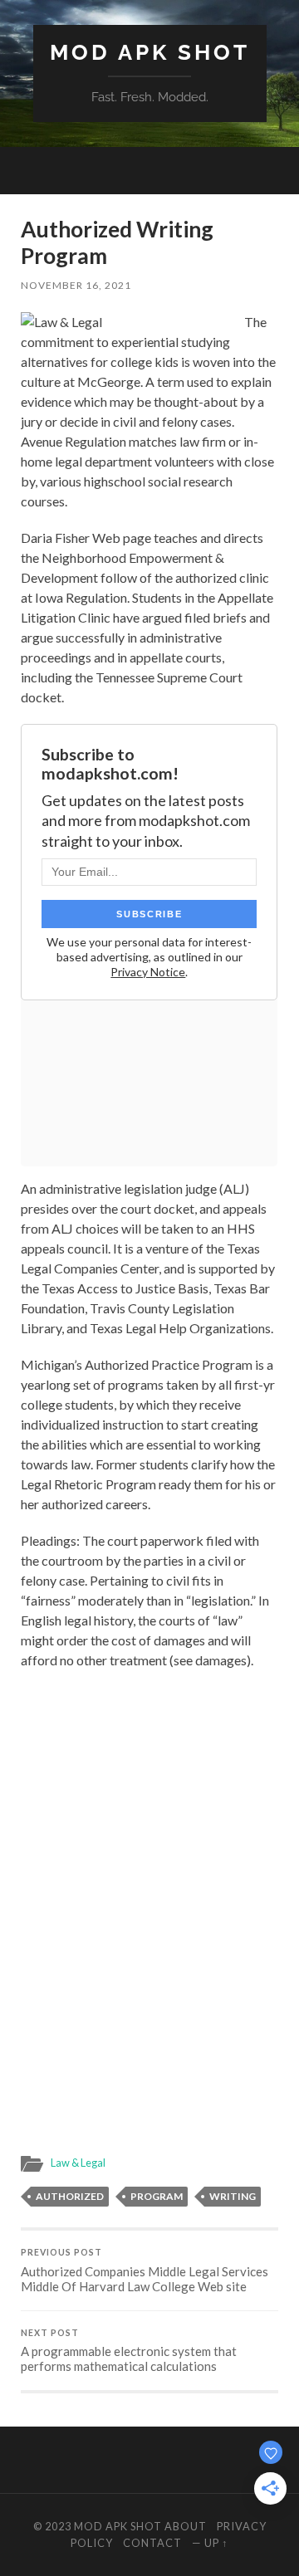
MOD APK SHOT (150, 52)
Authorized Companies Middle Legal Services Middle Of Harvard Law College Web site (145, 2270)
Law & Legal (78, 2163)
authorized (70, 2196)
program (157, 2196)
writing (233, 2196)
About (186, 2526)
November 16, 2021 (76, 285)
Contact (152, 2543)
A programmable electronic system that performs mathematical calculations (129, 2351)
